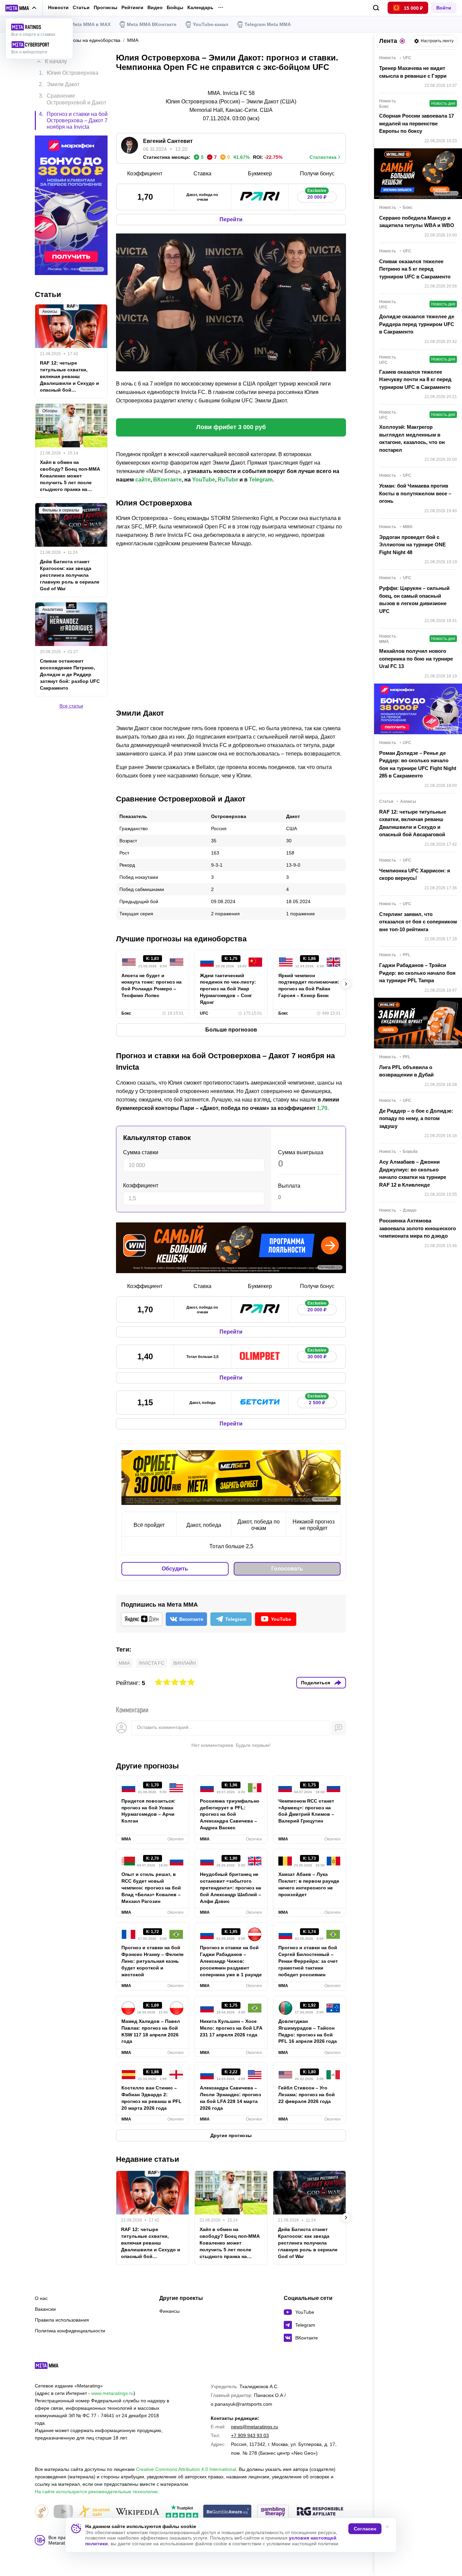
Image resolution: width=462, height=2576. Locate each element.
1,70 (322, 1108)
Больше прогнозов (231, 1030)
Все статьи (71, 706)
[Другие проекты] (21, 8)
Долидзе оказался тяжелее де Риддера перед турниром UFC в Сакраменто (417, 324)
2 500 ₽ (317, 1401)
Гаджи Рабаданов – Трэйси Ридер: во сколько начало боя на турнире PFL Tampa (417, 973)
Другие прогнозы (147, 1766)
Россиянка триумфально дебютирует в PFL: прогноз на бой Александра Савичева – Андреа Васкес (230, 1814)
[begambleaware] (227, 2512)
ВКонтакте (167, 480)
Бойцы (175, 8)
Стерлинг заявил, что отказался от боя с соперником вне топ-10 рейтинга (418, 922)
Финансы (169, 2311)
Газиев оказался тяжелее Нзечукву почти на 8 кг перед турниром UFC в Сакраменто (415, 379)
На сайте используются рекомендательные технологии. (97, 2492)
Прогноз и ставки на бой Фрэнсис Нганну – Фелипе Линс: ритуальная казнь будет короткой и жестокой (153, 1961)
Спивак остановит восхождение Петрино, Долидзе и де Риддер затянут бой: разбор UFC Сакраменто (70, 674)
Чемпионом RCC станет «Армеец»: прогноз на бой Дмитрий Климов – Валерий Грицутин (306, 1811)
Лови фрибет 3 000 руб (231, 427)
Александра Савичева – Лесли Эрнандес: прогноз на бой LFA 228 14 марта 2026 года (230, 2098)
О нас (41, 2298)
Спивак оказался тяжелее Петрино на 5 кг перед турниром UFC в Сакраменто (415, 269)
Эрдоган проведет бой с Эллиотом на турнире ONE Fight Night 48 (412, 545)
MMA (124, 1663)
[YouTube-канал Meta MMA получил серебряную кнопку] (63, 2512)
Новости (58, 7)
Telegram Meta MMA (268, 24)
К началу (56, 61)
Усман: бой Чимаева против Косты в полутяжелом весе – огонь (415, 493)
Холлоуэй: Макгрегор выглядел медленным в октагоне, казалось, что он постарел (412, 438)
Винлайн (184, 1663)
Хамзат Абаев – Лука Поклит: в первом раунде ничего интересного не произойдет (309, 1884)
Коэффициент (141, 1185)
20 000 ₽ (317, 195)
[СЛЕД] (346, 984)
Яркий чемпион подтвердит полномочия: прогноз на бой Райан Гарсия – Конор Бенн (309, 986)
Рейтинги (132, 7)
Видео (155, 8)
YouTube (204, 480)
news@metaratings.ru (255, 2427)
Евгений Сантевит (168, 141)
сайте (143, 480)
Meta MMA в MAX (91, 24)
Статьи (81, 7)
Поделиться (316, 1683)
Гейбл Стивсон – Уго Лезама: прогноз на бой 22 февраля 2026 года (307, 2095)
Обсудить (175, 1569)
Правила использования (62, 2320)
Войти (444, 8)
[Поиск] (376, 8)
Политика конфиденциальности (70, 2331)
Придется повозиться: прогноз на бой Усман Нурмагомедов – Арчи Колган (148, 1811)
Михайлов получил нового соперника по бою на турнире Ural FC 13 (416, 659)
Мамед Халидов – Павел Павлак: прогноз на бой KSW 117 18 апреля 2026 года (151, 2031)
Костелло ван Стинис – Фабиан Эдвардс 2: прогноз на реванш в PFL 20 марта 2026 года (152, 2098)
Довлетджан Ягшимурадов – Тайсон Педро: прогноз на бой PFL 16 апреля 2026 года (308, 2031)
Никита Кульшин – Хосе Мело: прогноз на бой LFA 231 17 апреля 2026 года (231, 2028)
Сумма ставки (141, 1152)
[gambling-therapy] (273, 2512)
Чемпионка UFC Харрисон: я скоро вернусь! (415, 874)
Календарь (200, 8)
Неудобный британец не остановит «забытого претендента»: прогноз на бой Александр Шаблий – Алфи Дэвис (230, 1888)
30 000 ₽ (317, 1355)
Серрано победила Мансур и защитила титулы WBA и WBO (417, 222)
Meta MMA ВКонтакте (152, 24)
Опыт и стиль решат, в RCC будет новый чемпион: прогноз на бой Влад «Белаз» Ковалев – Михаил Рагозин (151, 1888)
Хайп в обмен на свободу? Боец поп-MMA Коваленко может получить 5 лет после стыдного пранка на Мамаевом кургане (229, 2243)
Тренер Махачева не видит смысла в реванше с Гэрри (413, 72)
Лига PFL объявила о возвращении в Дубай (406, 1071)
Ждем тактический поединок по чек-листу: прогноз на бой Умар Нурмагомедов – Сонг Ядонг (228, 989)
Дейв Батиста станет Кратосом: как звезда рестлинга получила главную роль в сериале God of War (308, 2243)
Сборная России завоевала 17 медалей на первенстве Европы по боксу (417, 123)
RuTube (228, 480)
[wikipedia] (137, 2512)
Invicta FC (152, 1663)
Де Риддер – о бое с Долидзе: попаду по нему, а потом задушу (416, 1118)
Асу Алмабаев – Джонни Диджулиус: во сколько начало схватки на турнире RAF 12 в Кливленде (413, 1173)
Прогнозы (106, 7)
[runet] (42, 2512)
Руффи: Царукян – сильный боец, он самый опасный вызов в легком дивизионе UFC (414, 600)
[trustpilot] (182, 2512)
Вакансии (45, 2309)
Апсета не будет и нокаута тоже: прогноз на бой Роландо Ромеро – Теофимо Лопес (152, 986)
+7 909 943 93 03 (250, 2435)
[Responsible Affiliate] (320, 2512)
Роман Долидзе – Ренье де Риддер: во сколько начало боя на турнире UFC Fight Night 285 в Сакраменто (418, 764)
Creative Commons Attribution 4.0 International (186, 2469)
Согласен (365, 2529)
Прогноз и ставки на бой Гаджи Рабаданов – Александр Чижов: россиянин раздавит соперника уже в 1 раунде (231, 1961)
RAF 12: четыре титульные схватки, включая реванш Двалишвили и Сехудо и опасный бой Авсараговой (151, 2243)
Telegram (261, 480)
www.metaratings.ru (112, 2393)
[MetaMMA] (53, 2367)
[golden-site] (94, 2512)
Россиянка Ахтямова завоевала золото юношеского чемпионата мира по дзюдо (418, 1228)
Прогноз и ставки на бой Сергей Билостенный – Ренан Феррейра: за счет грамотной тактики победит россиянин (308, 1961)
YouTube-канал (211, 24)
